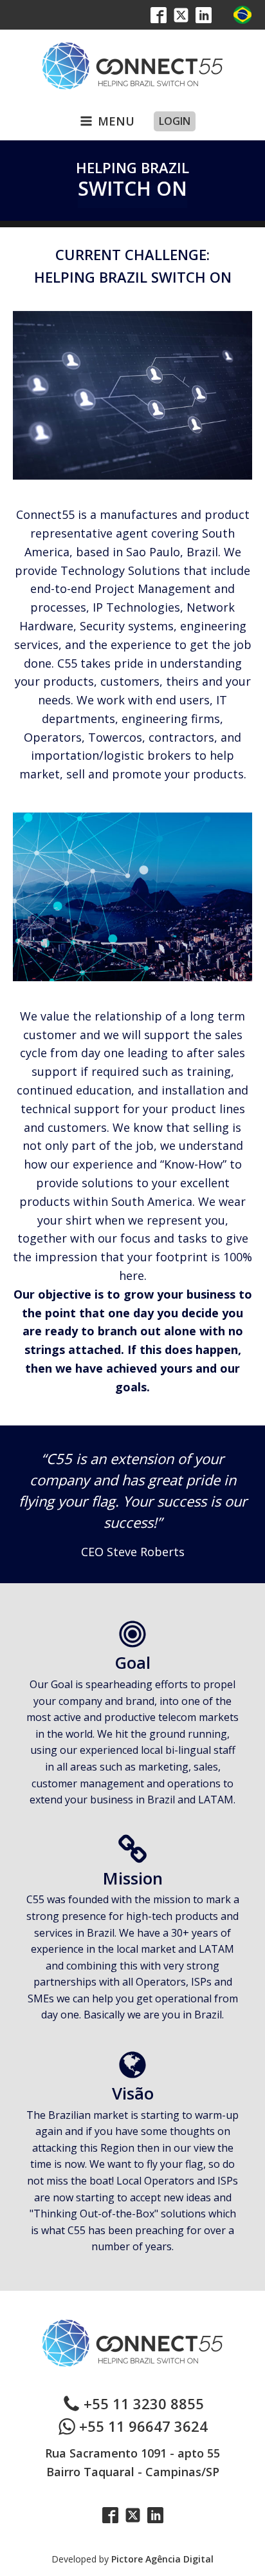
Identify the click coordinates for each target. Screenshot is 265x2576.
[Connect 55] (132, 66)
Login (175, 121)
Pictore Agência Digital (162, 2559)
